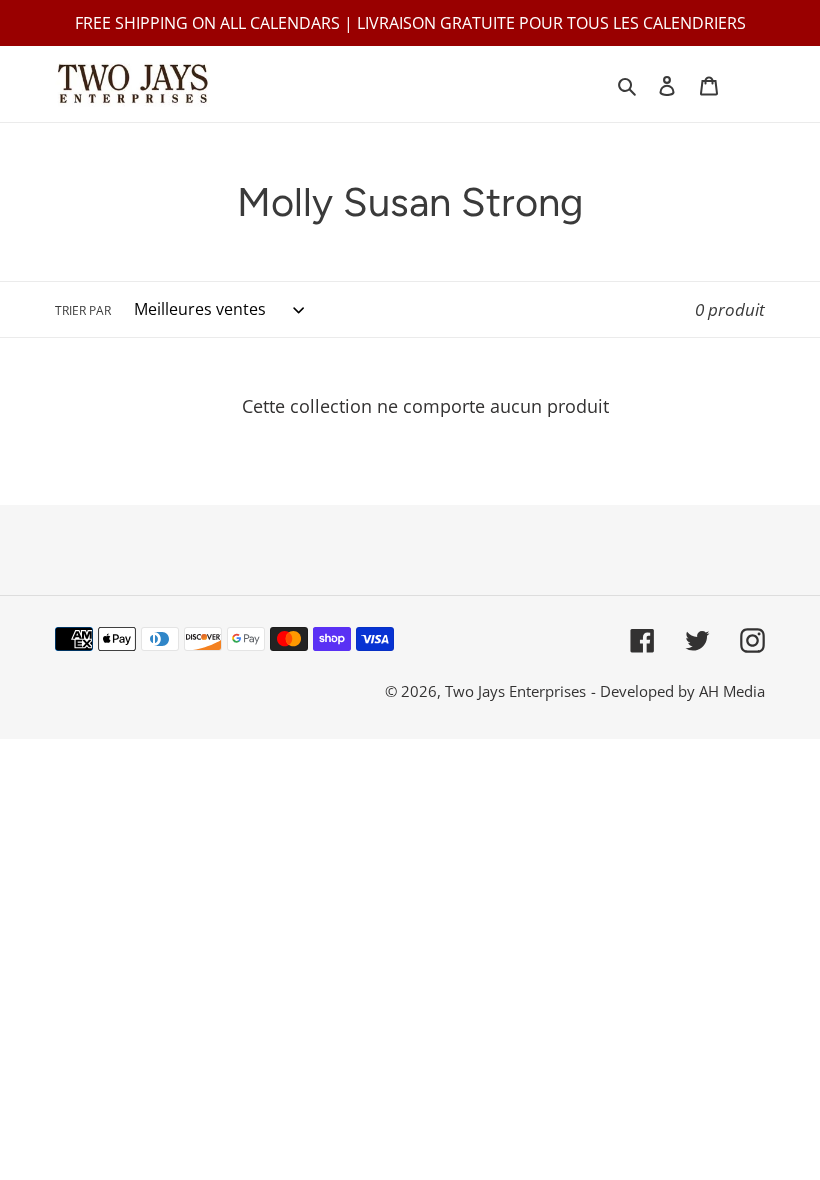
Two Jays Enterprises (515, 691)
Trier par (83, 310)
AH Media (732, 691)
